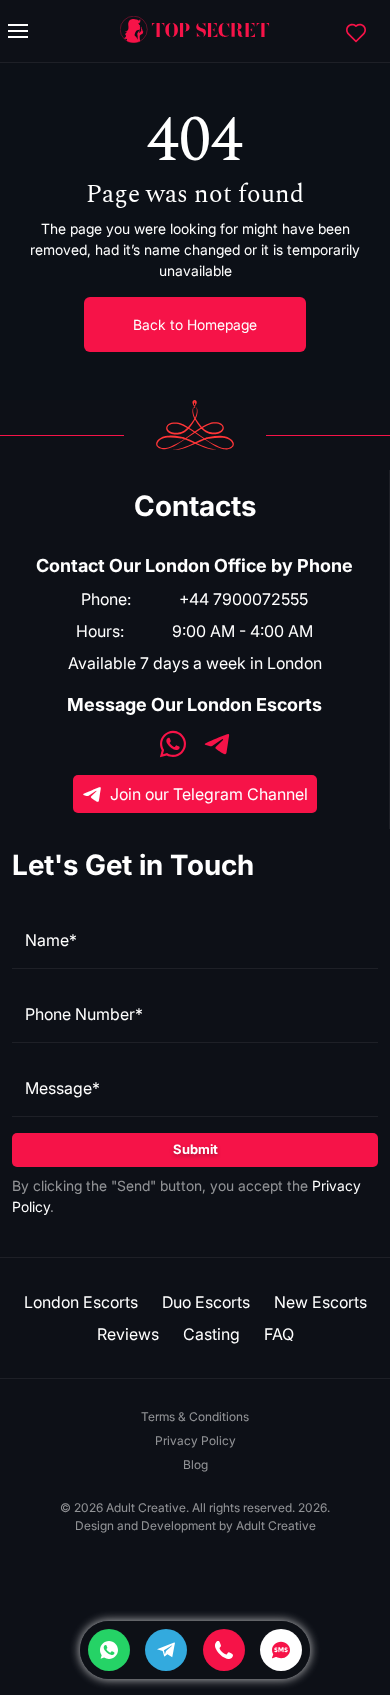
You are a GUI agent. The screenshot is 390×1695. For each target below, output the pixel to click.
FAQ (279, 1334)
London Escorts (81, 1302)
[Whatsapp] (109, 1650)
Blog (195, 1464)
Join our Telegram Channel (209, 794)
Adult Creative (276, 1525)
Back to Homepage (195, 324)
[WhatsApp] (173, 747)
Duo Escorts (206, 1302)
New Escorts (320, 1302)
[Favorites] (356, 31)
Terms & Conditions (195, 1416)
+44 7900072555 (243, 599)
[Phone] (224, 1650)
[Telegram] (166, 1650)
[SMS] (281, 1650)
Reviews (128, 1334)
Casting (211, 1334)
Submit (195, 1149)
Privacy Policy (195, 1440)
